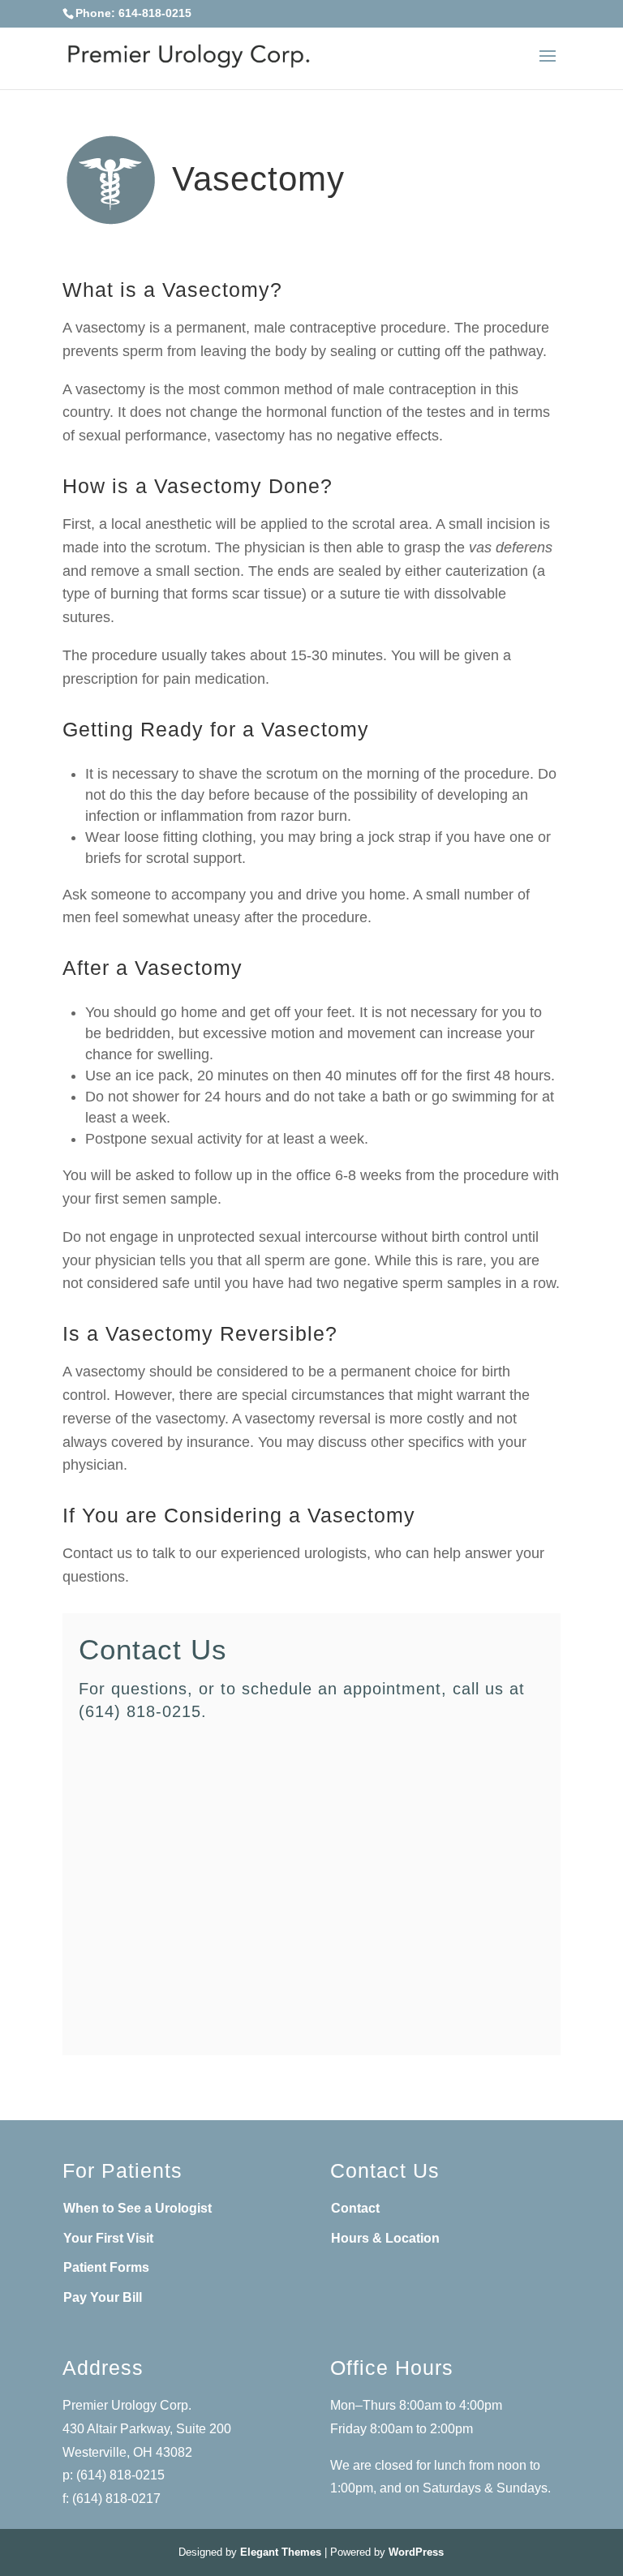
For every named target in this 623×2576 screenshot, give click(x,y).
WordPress (416, 2552)
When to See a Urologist (137, 2208)
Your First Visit (108, 2238)
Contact (355, 2208)
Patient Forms (106, 2267)
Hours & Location (385, 2238)
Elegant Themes (281, 2552)
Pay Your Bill (103, 2297)
